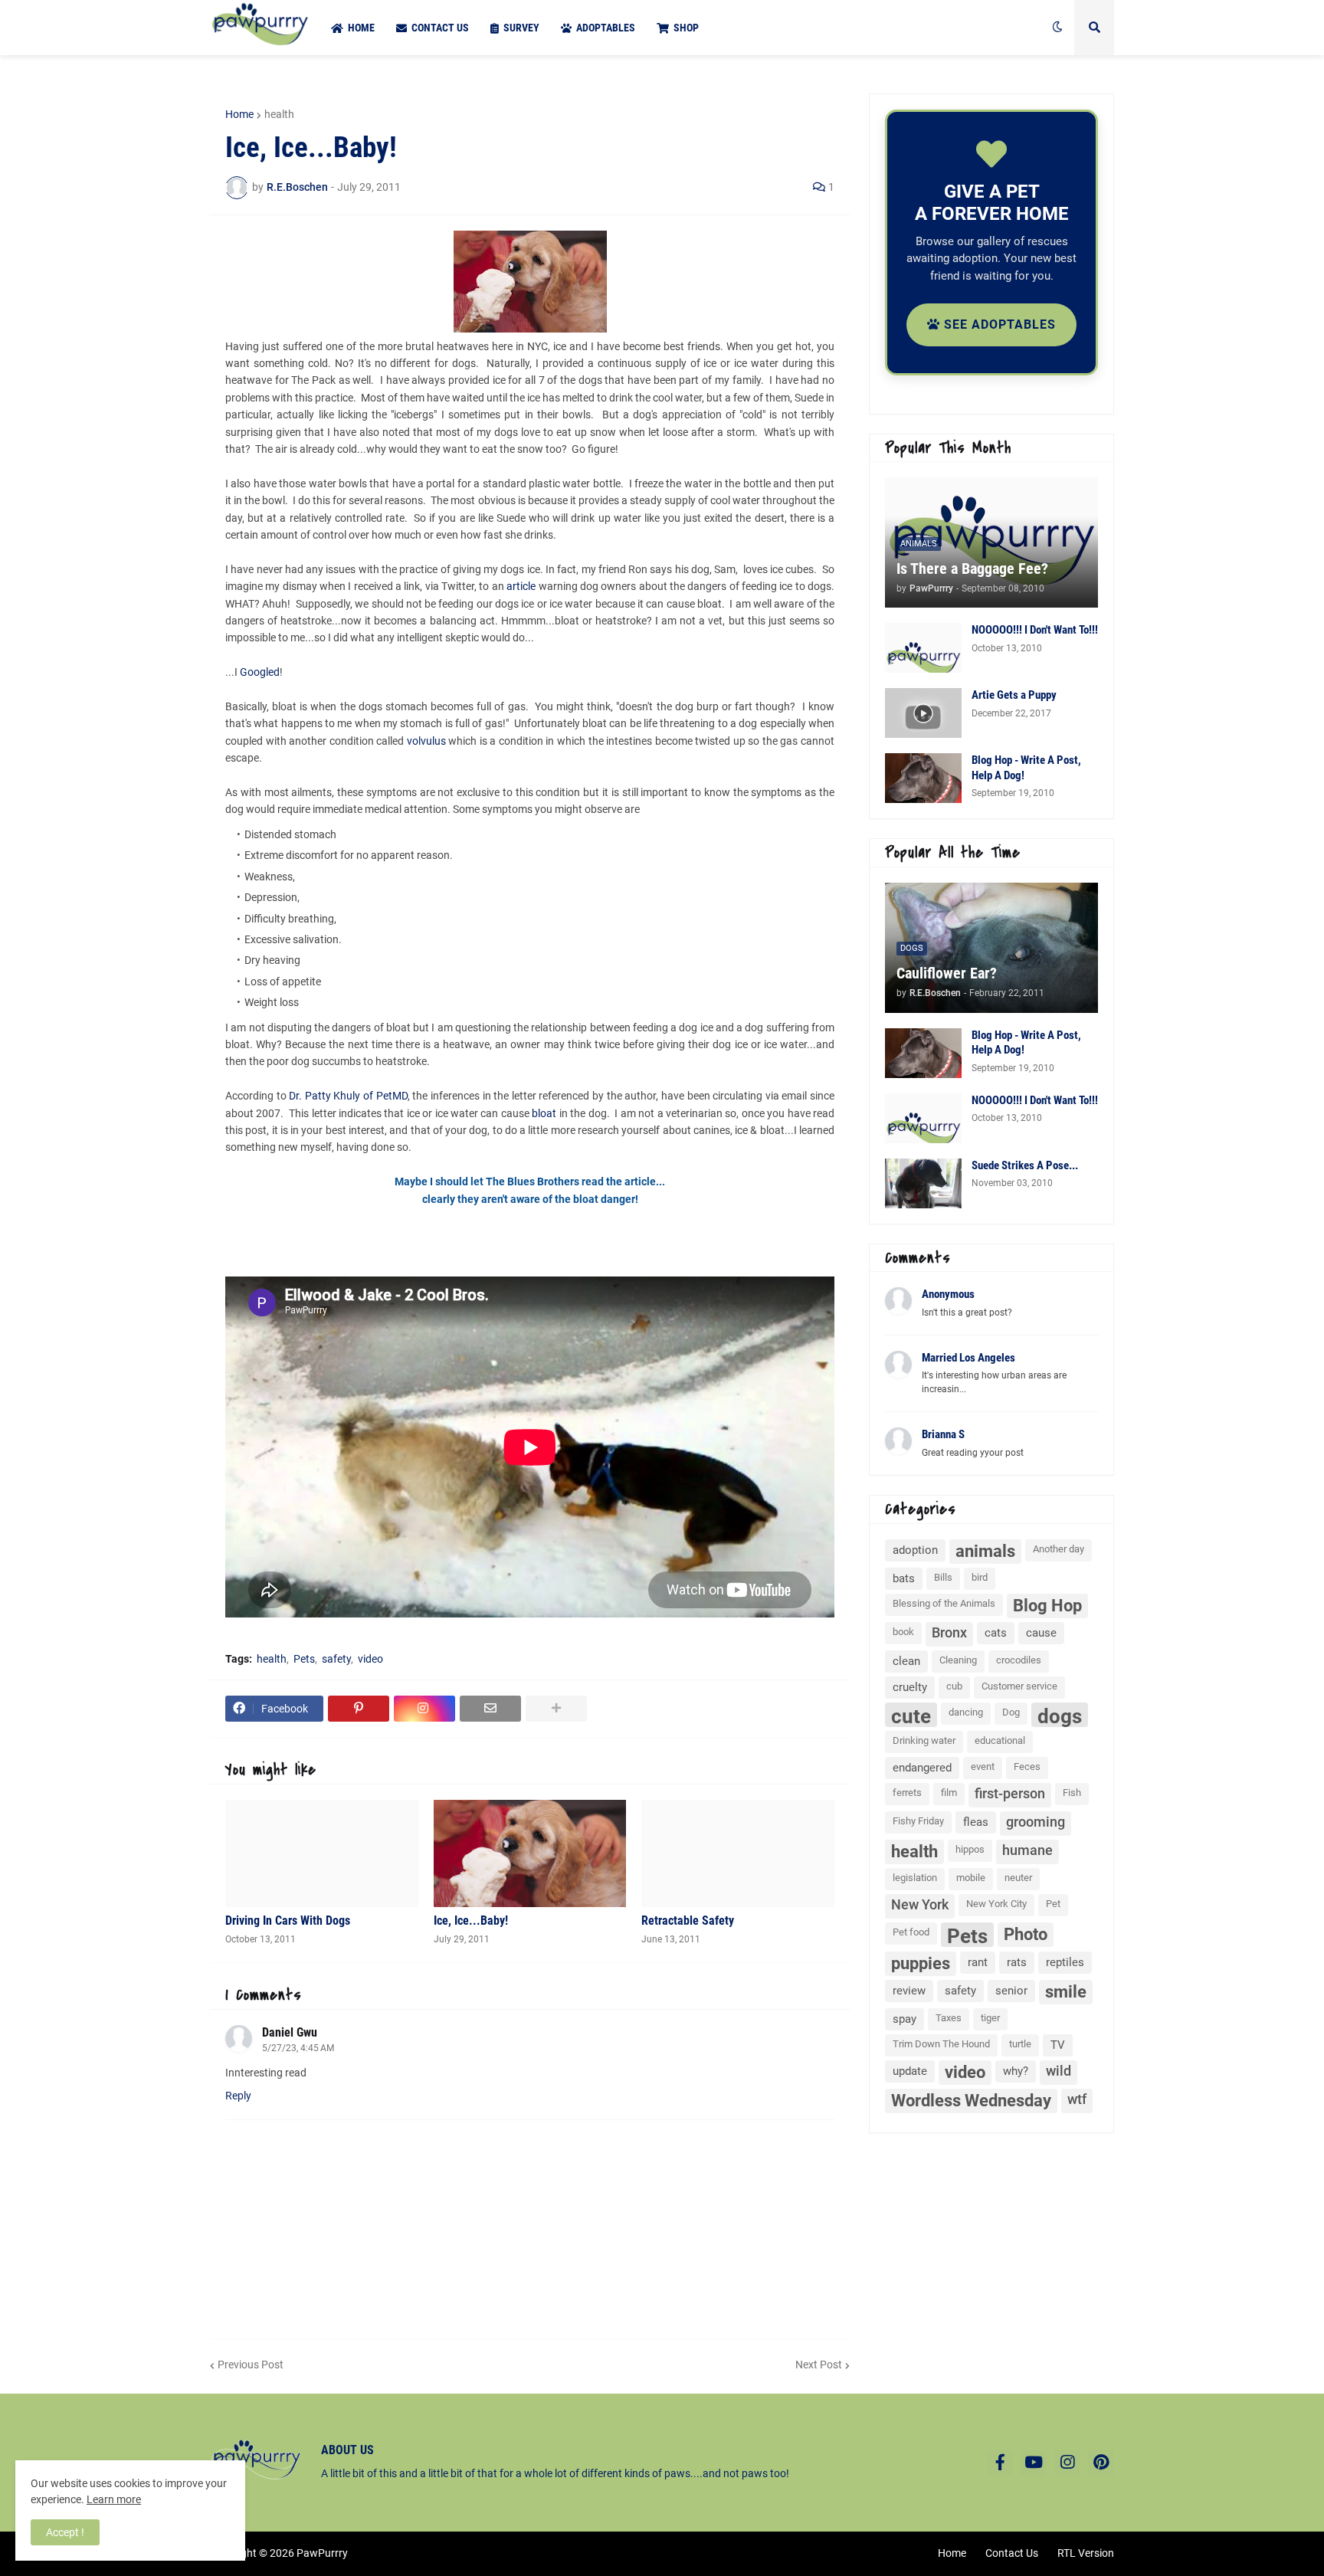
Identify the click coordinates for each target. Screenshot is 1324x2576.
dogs (1060, 1716)
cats (996, 1633)
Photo (1026, 1934)
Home (239, 114)
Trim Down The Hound (941, 2044)
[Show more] (556, 1709)
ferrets (907, 1793)
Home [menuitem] (361, 28)
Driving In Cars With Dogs (288, 1921)
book (903, 1632)
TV (1058, 2045)
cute (911, 1716)
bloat (544, 1113)
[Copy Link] (424, 1709)
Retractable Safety (688, 1921)
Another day (1059, 1549)
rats (1017, 1962)
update (910, 2071)
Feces (1027, 1766)
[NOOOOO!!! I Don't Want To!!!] (923, 648)
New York (920, 1904)
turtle (1020, 2044)
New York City (996, 1904)
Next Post (819, 2365)
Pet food (911, 1932)
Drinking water (924, 1740)
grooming (1036, 1822)
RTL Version (1086, 2553)
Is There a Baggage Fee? (972, 569)
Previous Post (251, 2365)
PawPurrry (322, 2553)
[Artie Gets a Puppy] (923, 713)
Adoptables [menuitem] (606, 28)
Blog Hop (1047, 1606)
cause (1041, 1633)
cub (954, 1686)
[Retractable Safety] (738, 1853)
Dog (1011, 1712)
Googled (260, 672)
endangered (922, 1768)
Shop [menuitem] (686, 28)
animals (985, 1551)
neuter (1018, 1878)
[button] (1057, 28)
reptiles (1065, 1962)
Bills (943, 1577)
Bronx (949, 1632)
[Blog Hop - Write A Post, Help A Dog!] (923, 778)
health (279, 114)
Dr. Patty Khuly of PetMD (348, 1096)
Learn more (114, 2499)
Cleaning (958, 1660)
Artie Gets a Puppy (1014, 695)
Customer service (1019, 1686)
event (983, 1766)
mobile (971, 1878)
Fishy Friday (918, 1821)
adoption (915, 1550)
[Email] (490, 1709)
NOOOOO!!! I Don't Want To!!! (1035, 630)
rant (978, 1962)
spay (905, 2019)
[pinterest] (1101, 2463)
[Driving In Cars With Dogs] (322, 1853)
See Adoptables (998, 324)
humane (1027, 1850)
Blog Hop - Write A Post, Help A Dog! (1026, 768)
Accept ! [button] (65, 2532)
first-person (1010, 1793)
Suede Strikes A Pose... (1025, 1165)
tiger (990, 2018)
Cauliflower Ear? (947, 973)
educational (1000, 1740)
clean (906, 1661)
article (521, 586)
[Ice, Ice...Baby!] (530, 1853)
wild (1059, 2071)
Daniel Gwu (290, 2032)
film (949, 1793)
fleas (976, 1822)
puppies (921, 1963)
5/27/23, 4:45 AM (298, 2048)
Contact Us (1012, 2553)
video (370, 1659)
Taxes (949, 2018)
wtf (1077, 2099)
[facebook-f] (1000, 2463)
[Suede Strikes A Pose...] (923, 1183)
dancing (966, 1712)
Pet (1053, 1904)
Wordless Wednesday (971, 2101)
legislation (915, 1878)
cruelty (910, 1687)
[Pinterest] (359, 1709)
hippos (970, 1849)
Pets (304, 1659)
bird (980, 1577)
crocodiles (1019, 1660)
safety (336, 1659)
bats (904, 1578)
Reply (238, 2096)
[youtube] (1034, 2463)
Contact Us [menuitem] (440, 28)
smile (1066, 1992)
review (909, 1991)
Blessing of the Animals (944, 1603)
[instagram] (1067, 2463)
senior (1011, 1991)
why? (1016, 2071)
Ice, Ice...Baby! (471, 1921)
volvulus (426, 741)
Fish (1072, 1793)
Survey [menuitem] (521, 28)
